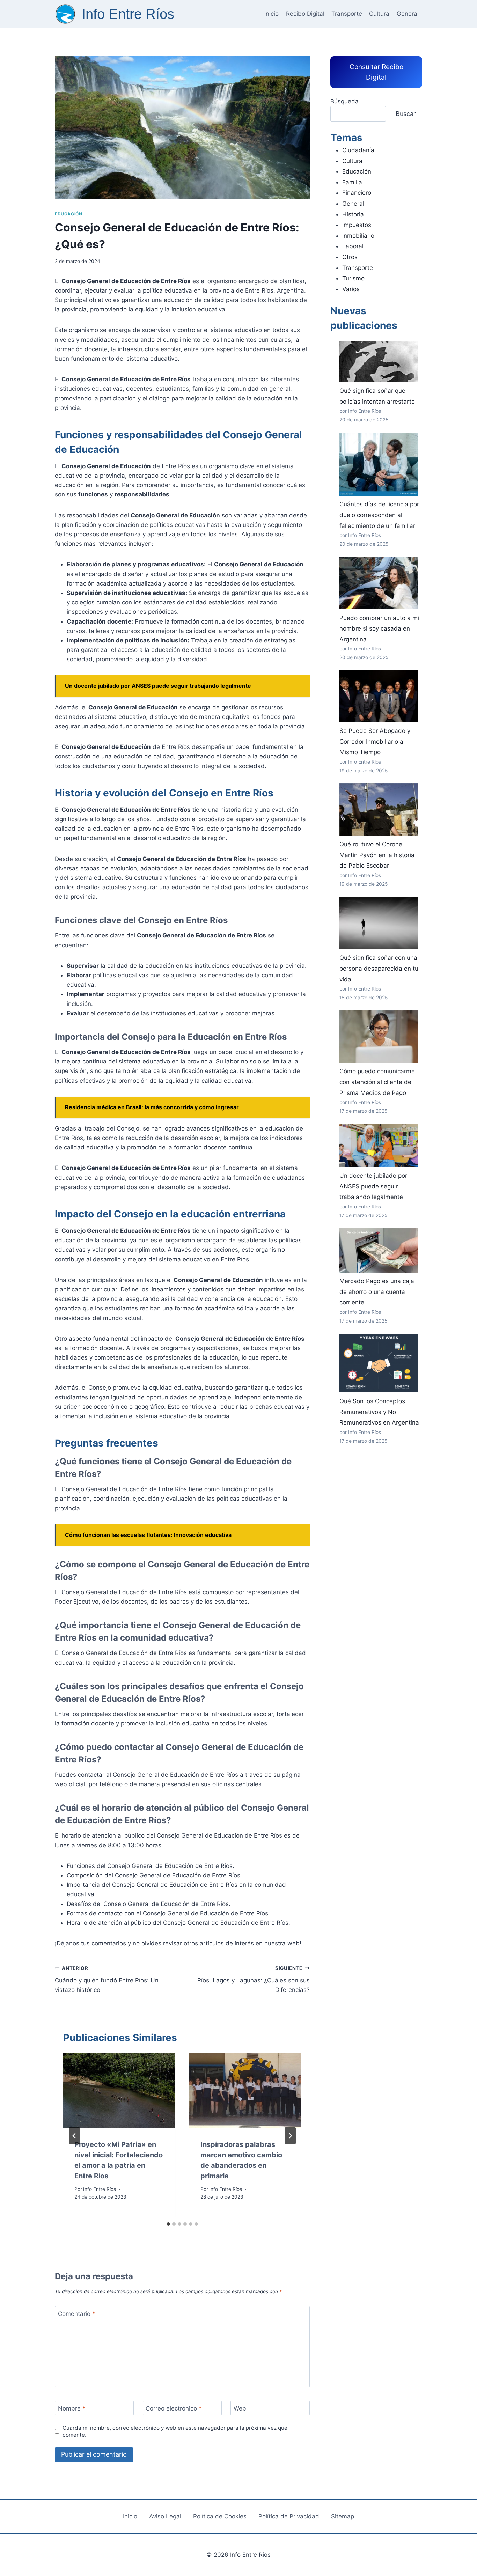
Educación (68, 214)
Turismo (353, 278)
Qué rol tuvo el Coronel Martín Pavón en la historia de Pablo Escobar (377, 855)
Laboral (353, 246)
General (408, 14)
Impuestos (357, 225)
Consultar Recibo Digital (376, 72)
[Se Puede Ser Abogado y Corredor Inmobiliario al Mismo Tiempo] (379, 696)
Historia (353, 214)
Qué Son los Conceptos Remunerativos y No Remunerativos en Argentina (379, 1412)
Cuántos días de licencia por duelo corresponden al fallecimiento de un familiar (379, 515)
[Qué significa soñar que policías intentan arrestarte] (379, 362)
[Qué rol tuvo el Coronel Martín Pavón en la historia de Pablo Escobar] (379, 810)
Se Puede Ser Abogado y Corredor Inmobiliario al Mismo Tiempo (375, 741)
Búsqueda (344, 101)
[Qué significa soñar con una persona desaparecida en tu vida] (379, 923)
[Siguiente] (290, 2136)
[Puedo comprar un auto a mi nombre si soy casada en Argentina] (379, 583)
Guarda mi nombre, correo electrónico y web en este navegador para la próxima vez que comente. (175, 2431)
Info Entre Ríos (100, 2189)
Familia (352, 182)
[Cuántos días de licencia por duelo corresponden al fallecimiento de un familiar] (379, 464)
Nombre (72, 2408)
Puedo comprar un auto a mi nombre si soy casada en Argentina (379, 629)
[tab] (168, 2224)
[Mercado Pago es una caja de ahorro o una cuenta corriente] (379, 1250)
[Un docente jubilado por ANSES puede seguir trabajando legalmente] (379, 1146)
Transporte (347, 14)
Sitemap (343, 2516)
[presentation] (119, 2091)
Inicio (271, 14)
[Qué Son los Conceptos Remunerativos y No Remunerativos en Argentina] (379, 1363)
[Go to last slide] (74, 2136)
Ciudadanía (358, 150)
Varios (351, 289)
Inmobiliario (358, 236)
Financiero (357, 193)
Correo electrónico (174, 2408)
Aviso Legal (165, 2516)
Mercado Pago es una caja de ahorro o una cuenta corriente (377, 1292)
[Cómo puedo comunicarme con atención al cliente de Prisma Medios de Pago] (379, 1037)
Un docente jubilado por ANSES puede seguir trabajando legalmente (373, 1186)
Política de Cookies (220, 2516)
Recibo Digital (305, 14)
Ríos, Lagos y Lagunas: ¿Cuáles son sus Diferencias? (254, 1979)
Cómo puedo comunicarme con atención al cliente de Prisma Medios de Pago (377, 1082)
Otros (350, 257)
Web (240, 2408)
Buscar (406, 114)
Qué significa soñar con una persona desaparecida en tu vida (379, 968)
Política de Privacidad (289, 2516)
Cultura (379, 14)
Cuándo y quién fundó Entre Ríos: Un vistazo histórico (107, 1979)
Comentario (77, 2314)
